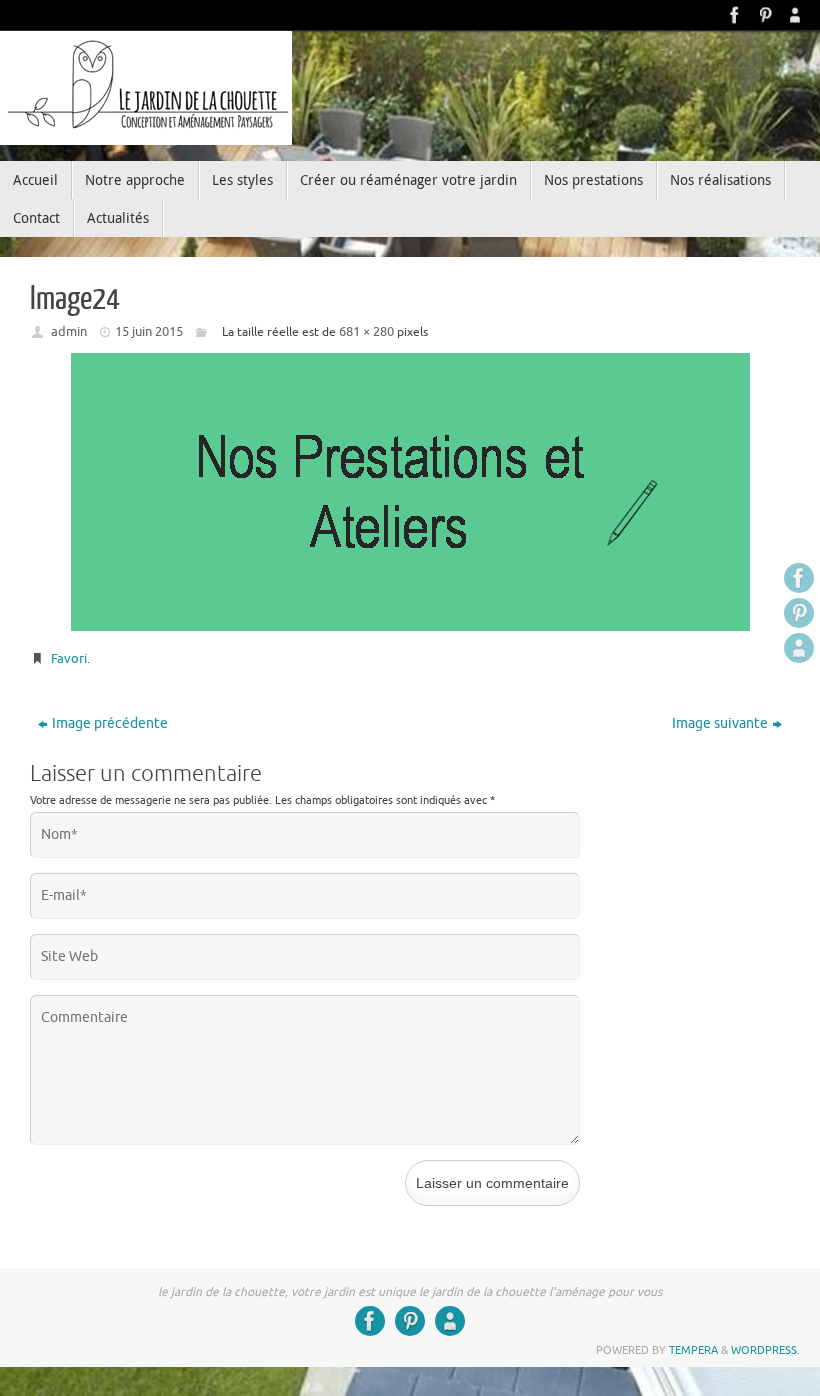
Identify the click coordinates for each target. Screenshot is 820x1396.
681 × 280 (366, 331)
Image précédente (110, 723)
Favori (69, 658)
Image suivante (720, 723)
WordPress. (765, 1350)
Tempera (693, 1350)
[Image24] (410, 492)
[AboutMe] (795, 15)
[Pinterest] (765, 15)
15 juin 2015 (149, 331)
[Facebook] (735, 15)
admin (69, 331)
